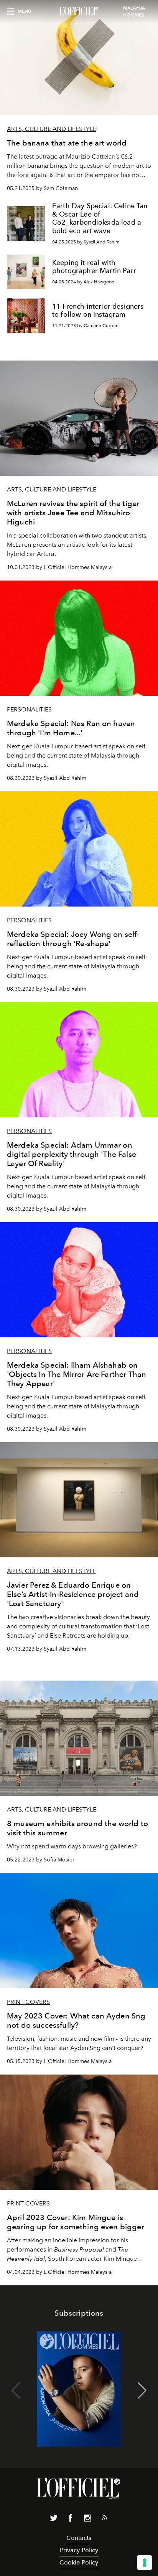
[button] (142, 2391)
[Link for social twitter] (54, 2520)
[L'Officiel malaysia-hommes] (79, 12)
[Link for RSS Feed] (104, 2519)
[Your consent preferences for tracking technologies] (145, 2563)
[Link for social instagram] (87, 2520)
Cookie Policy (79, 2562)
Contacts (79, 2538)
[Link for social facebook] (71, 2520)
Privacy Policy (79, 2550)
